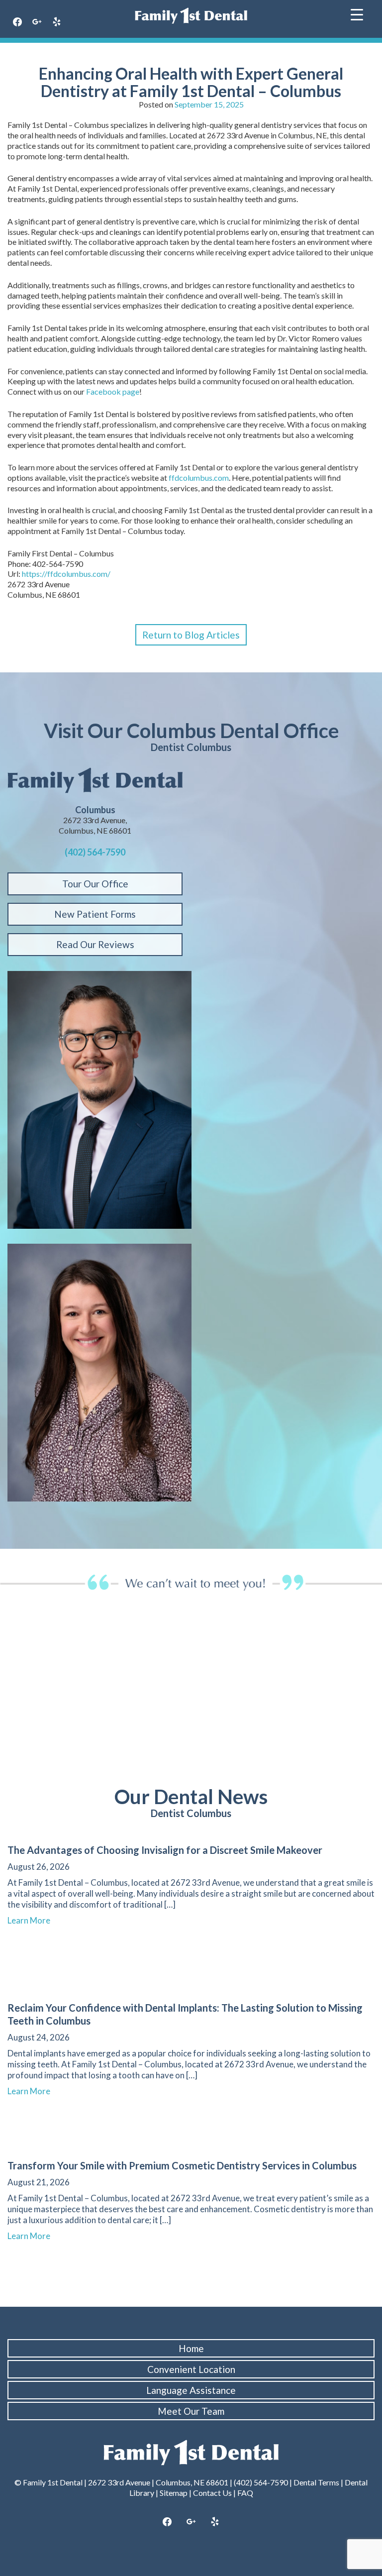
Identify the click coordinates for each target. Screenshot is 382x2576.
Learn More (33, 1920)
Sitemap (174, 2493)
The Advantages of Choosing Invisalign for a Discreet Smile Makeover (165, 1850)
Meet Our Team (191, 2411)
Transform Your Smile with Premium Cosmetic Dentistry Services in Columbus (182, 2165)
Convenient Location (191, 2369)
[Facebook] (17, 22)
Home (191, 2348)
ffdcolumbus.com (199, 478)
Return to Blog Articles (191, 635)
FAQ (245, 2493)
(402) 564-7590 (95, 852)
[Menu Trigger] (357, 14)
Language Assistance (191, 2390)
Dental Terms (316, 2482)
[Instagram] (37, 22)
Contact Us (212, 2493)
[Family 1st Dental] (191, 16)
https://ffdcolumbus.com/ (66, 574)
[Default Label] (57, 22)
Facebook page (113, 391)
